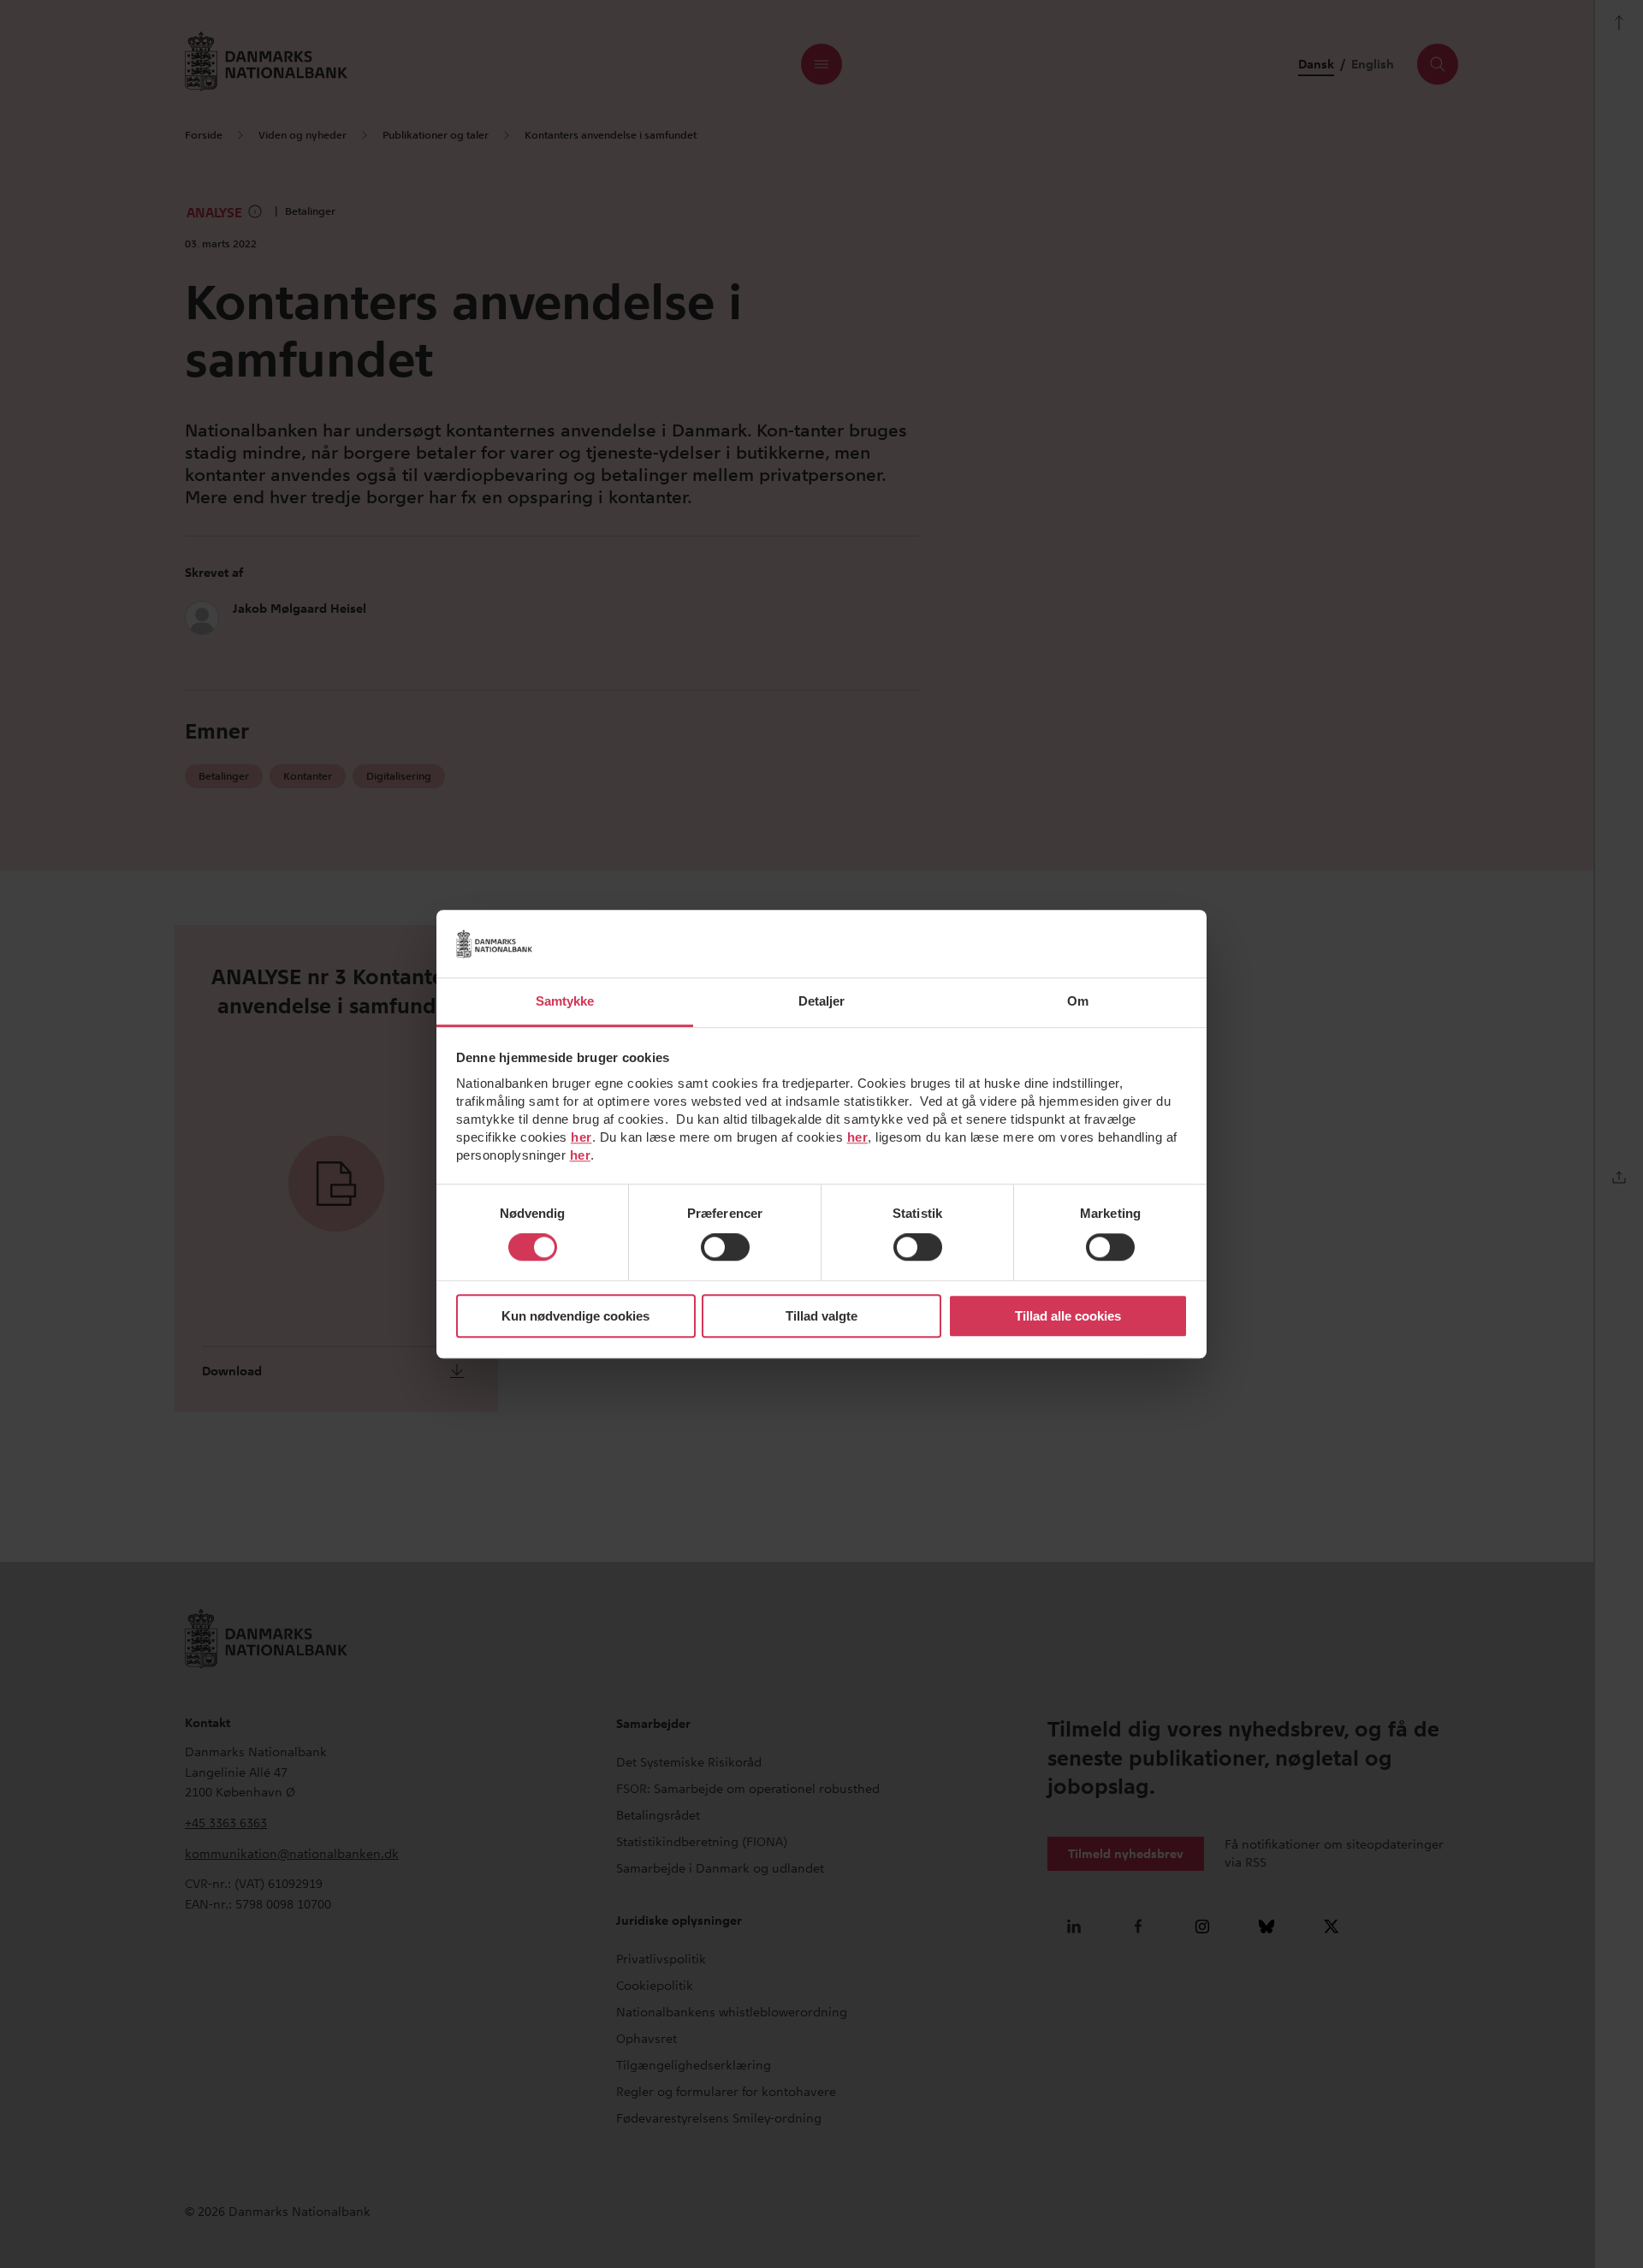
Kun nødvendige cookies (575, 1316)
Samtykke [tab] (565, 1001)
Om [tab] (1078, 1001)
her (581, 1137)
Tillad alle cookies (1068, 1316)
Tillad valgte (821, 1316)
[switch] (725, 1248)
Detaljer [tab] (822, 1001)
